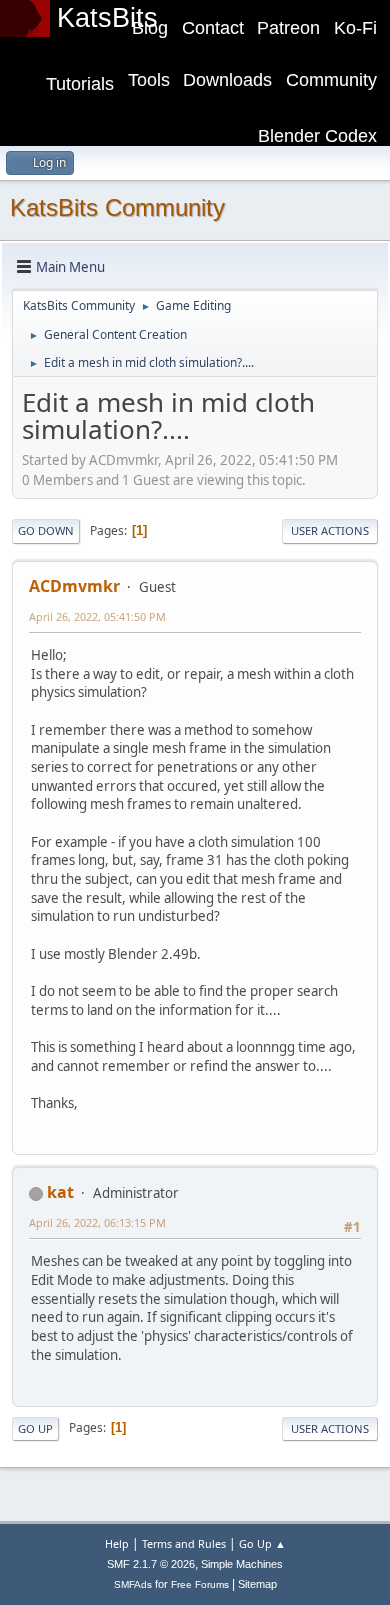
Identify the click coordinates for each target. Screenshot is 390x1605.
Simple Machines (242, 1564)
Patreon (288, 28)
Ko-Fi (355, 28)
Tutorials (80, 84)
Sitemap (257, 1584)
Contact (213, 28)
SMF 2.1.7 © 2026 (151, 1564)
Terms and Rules (184, 1543)
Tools (149, 80)
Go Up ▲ (262, 1543)
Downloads (227, 80)
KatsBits (107, 18)
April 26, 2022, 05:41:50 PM (97, 616)
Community (331, 80)
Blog (150, 28)
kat (60, 1192)
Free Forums (200, 1584)
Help (117, 1543)
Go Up (35, 1428)
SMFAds (133, 1584)
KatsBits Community (117, 207)
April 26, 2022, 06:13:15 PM (97, 1222)
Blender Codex (317, 136)
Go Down (46, 530)
